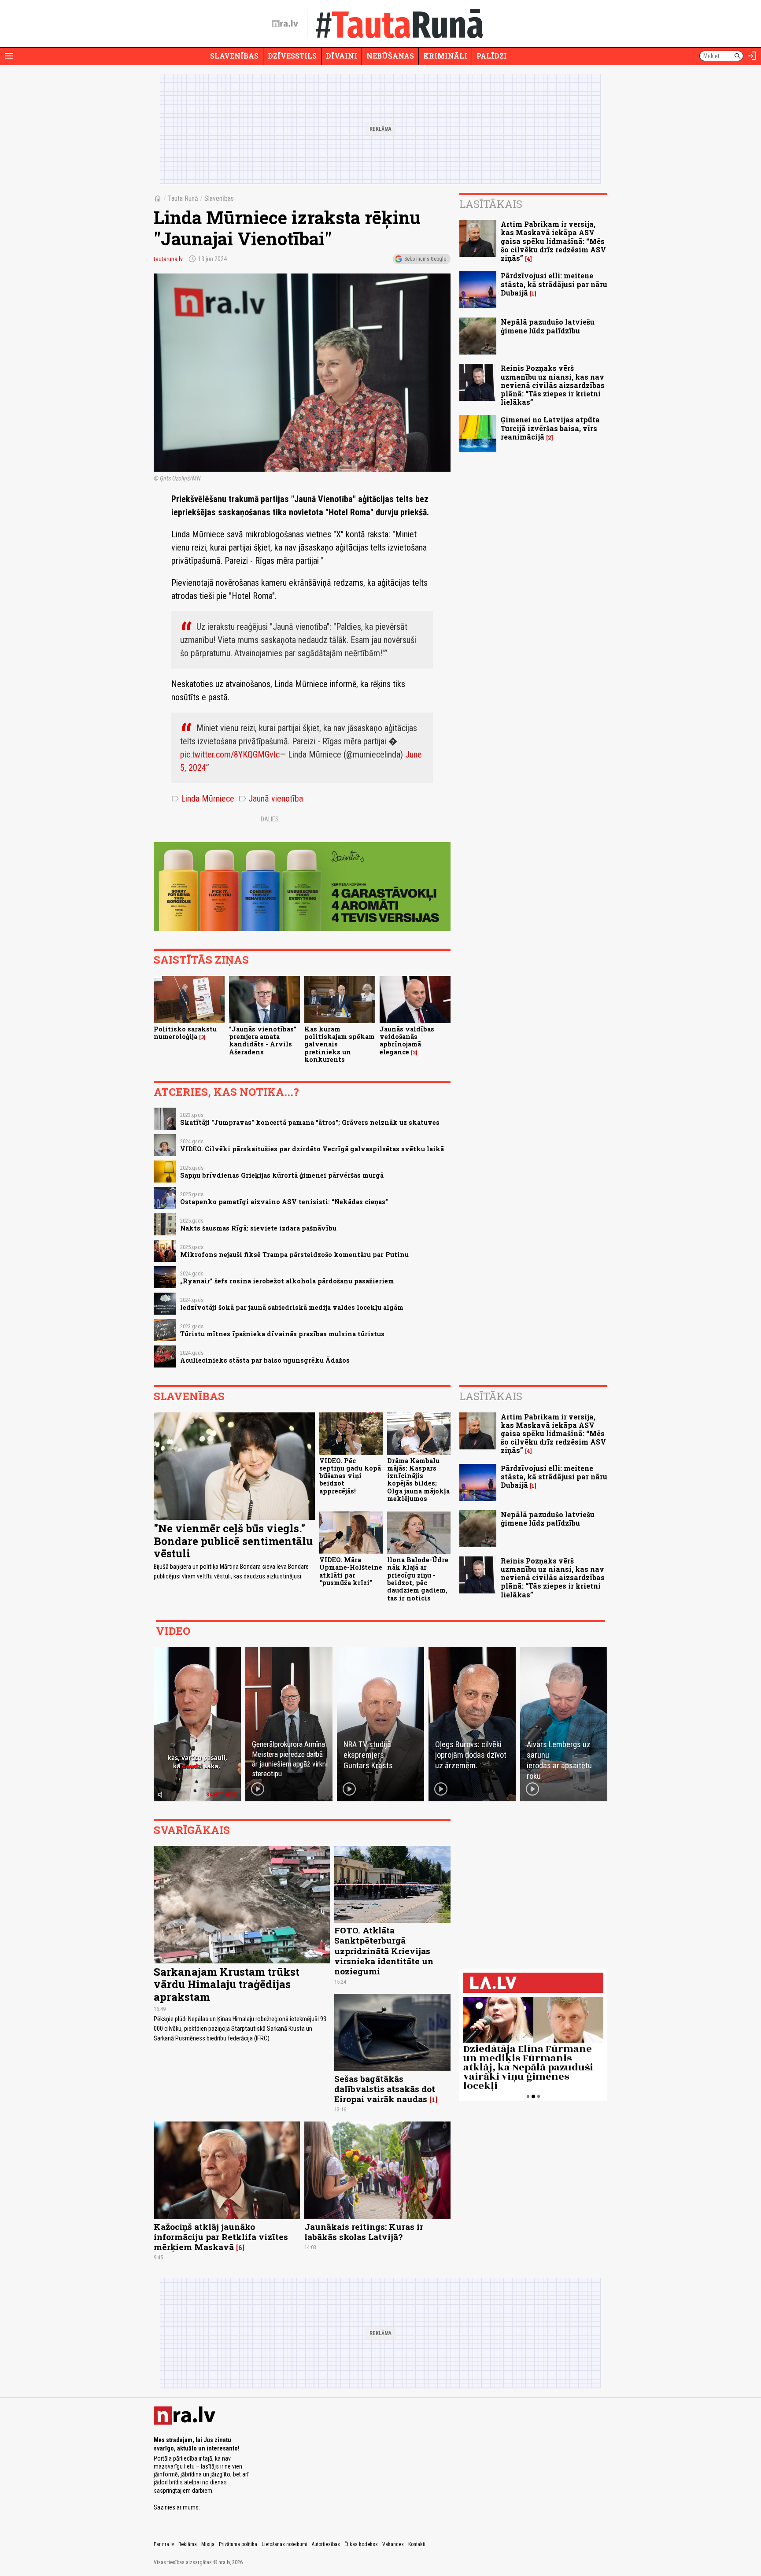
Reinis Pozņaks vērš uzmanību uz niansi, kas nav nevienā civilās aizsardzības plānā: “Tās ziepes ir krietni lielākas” (553, 385)
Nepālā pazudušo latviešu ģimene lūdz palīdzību (548, 326)
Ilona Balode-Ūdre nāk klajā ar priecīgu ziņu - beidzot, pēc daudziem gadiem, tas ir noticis (418, 1579)
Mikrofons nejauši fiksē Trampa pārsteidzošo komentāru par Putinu (294, 1255)
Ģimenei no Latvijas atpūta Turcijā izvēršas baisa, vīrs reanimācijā (550, 428)
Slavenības (234, 56)
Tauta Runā (183, 198)
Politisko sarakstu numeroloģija (185, 1033)
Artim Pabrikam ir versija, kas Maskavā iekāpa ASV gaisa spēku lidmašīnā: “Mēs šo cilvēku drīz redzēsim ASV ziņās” (553, 241)
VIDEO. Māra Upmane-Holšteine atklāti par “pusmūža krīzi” (351, 1571)
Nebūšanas (390, 56)
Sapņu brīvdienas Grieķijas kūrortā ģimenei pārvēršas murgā (282, 1175)
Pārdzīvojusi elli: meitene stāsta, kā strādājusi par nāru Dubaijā (554, 284)
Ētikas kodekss (361, 2544)
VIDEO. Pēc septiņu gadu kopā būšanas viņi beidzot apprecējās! (350, 1476)
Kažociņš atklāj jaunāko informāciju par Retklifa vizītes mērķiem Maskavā (221, 2237)
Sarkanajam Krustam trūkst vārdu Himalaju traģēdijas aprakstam (227, 1985)
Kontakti (417, 2544)
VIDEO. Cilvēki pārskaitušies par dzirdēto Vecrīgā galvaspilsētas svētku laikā (312, 1149)
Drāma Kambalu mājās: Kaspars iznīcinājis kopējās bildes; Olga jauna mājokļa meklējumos (418, 1480)
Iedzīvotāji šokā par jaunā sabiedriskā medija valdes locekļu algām (292, 1307)
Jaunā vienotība (271, 798)
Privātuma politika (238, 2544)
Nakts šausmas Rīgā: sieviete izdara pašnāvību (258, 1228)
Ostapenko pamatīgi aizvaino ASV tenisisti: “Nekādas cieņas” (284, 1202)
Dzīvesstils (292, 56)
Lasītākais (491, 204)
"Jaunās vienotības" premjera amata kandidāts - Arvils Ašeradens (263, 1040)
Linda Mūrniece (203, 798)
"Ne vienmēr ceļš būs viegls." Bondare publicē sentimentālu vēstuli (233, 1541)
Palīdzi (492, 56)
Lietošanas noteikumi (284, 2544)
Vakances (393, 2544)
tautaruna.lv (168, 259)
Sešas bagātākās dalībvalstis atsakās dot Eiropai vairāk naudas (385, 2089)
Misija (208, 2544)
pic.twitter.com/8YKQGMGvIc (230, 754)
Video (173, 1631)
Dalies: (270, 819)
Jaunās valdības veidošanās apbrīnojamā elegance (407, 1040)
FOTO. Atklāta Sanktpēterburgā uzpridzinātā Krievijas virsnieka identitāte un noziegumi (384, 1950)
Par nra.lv (164, 2544)
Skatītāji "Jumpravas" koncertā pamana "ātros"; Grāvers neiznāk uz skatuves (310, 1122)
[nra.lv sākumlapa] (285, 24)
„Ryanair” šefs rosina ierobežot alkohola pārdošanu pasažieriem (287, 1281)
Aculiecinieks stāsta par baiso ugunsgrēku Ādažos (265, 1360)
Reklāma (188, 2544)
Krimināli (445, 56)
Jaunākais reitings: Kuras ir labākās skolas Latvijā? (364, 2232)
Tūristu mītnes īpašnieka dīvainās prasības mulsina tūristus (282, 1334)
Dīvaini (342, 56)
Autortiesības (326, 2544)
